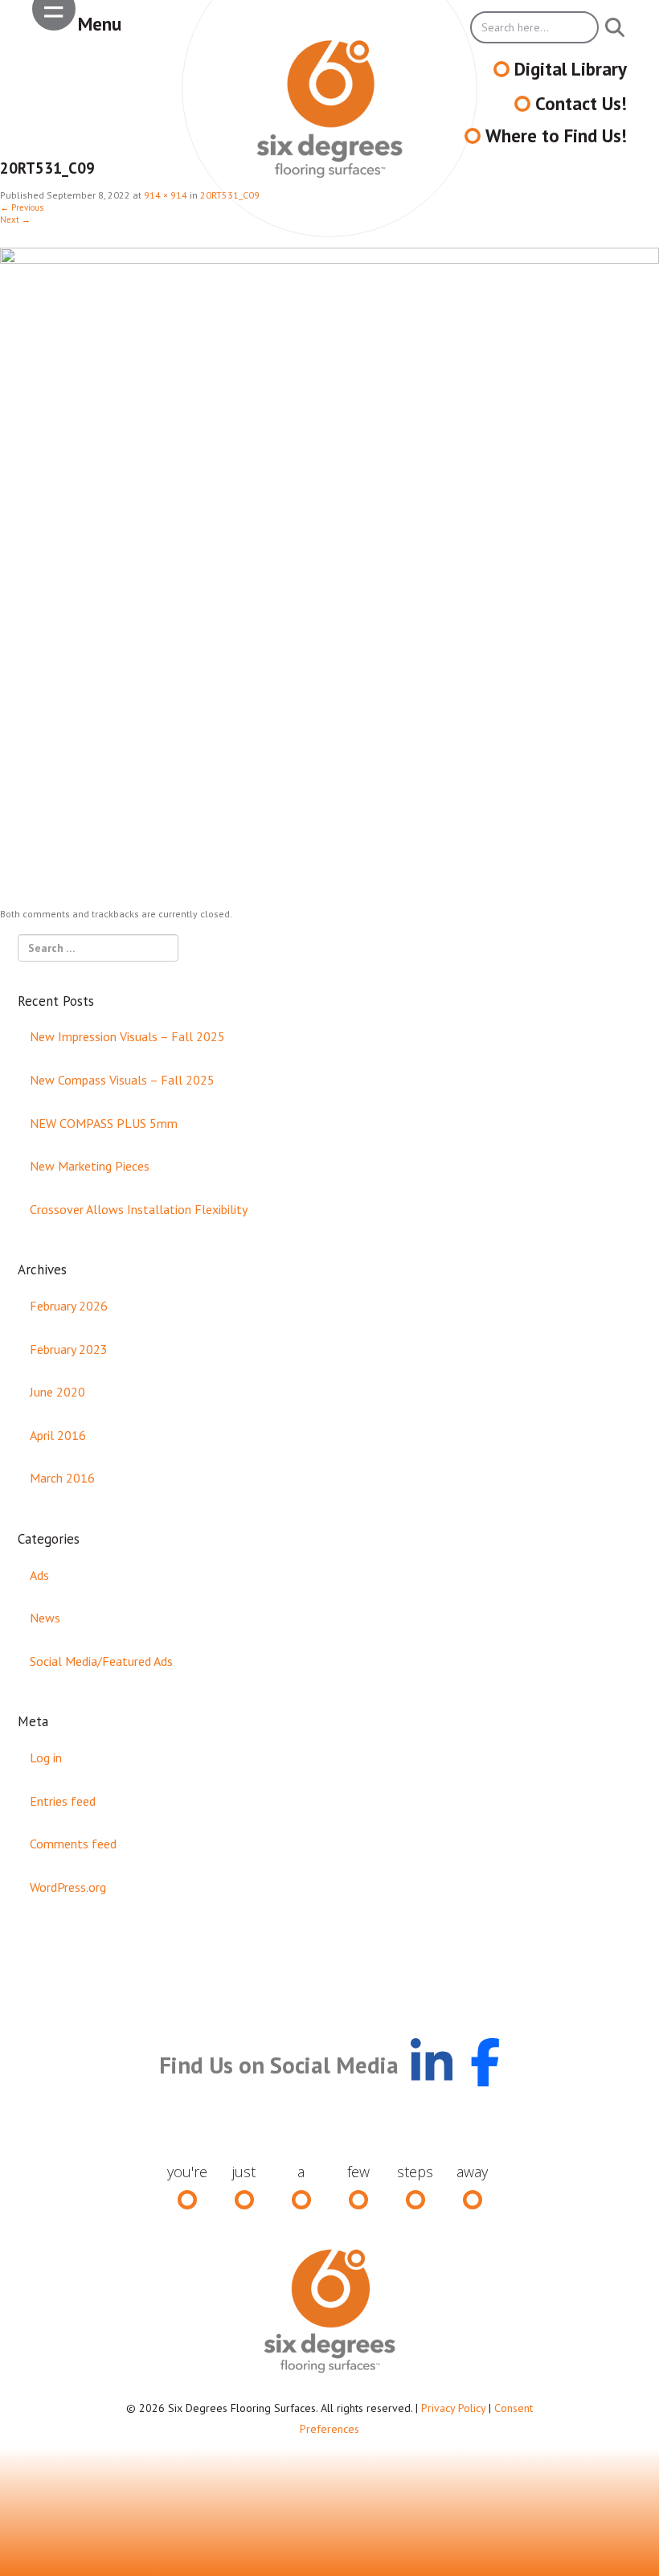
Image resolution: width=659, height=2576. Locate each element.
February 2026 (69, 1306)
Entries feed (63, 1801)
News (45, 1618)
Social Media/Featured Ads (101, 1661)
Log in (46, 1758)
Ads (39, 1575)
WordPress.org (68, 1887)
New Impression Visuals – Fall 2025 (127, 1036)
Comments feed (73, 1844)
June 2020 (57, 1392)
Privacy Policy (453, 2408)
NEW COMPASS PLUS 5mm (104, 1123)
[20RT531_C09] (329, 576)
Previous (22, 207)
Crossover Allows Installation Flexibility (139, 1209)
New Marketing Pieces (90, 1166)
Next (15, 219)
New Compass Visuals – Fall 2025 (122, 1080)
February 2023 (69, 1349)
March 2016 (62, 1478)
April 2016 (58, 1435)
